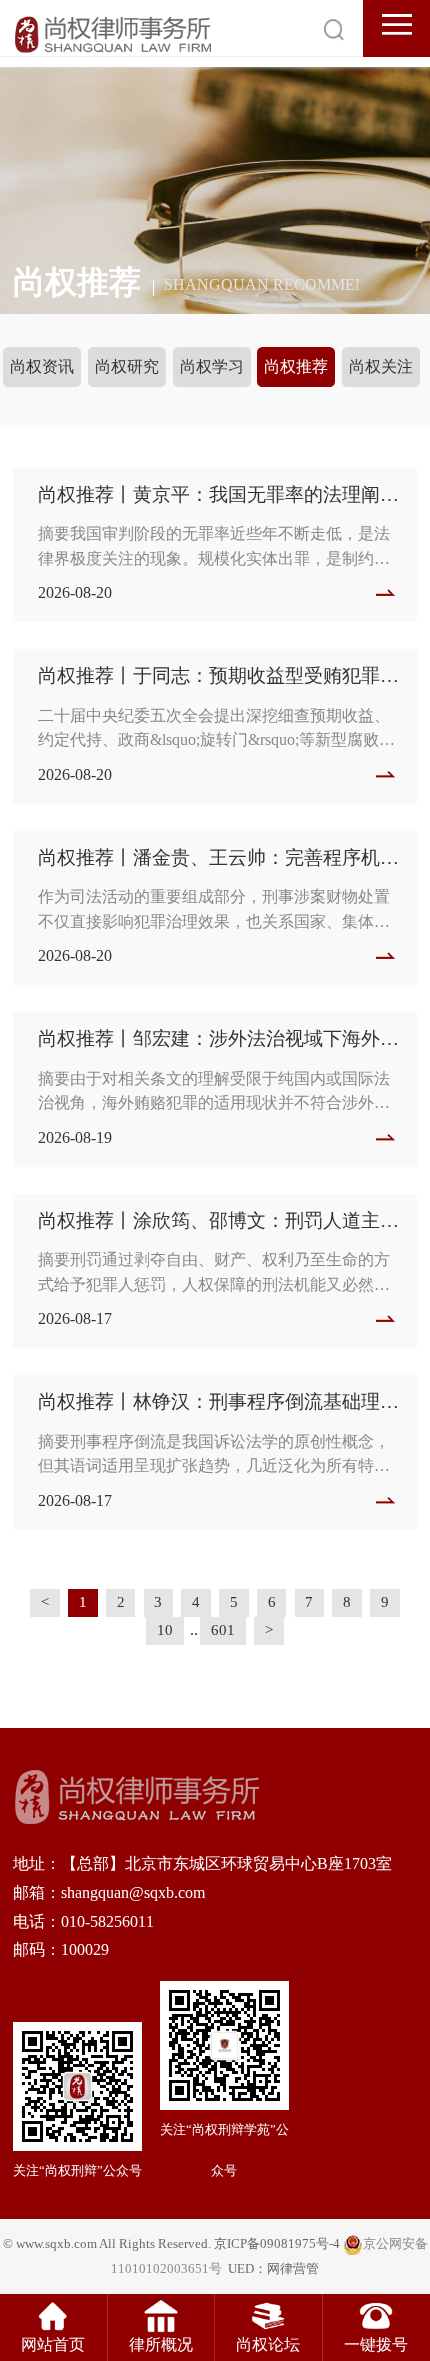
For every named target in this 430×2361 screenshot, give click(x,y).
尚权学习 (212, 366)
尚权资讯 (42, 366)
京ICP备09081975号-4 (277, 2243)
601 (223, 1630)
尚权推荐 (296, 366)
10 (165, 1630)
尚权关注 (381, 366)
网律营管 (293, 2268)
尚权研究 (127, 366)
